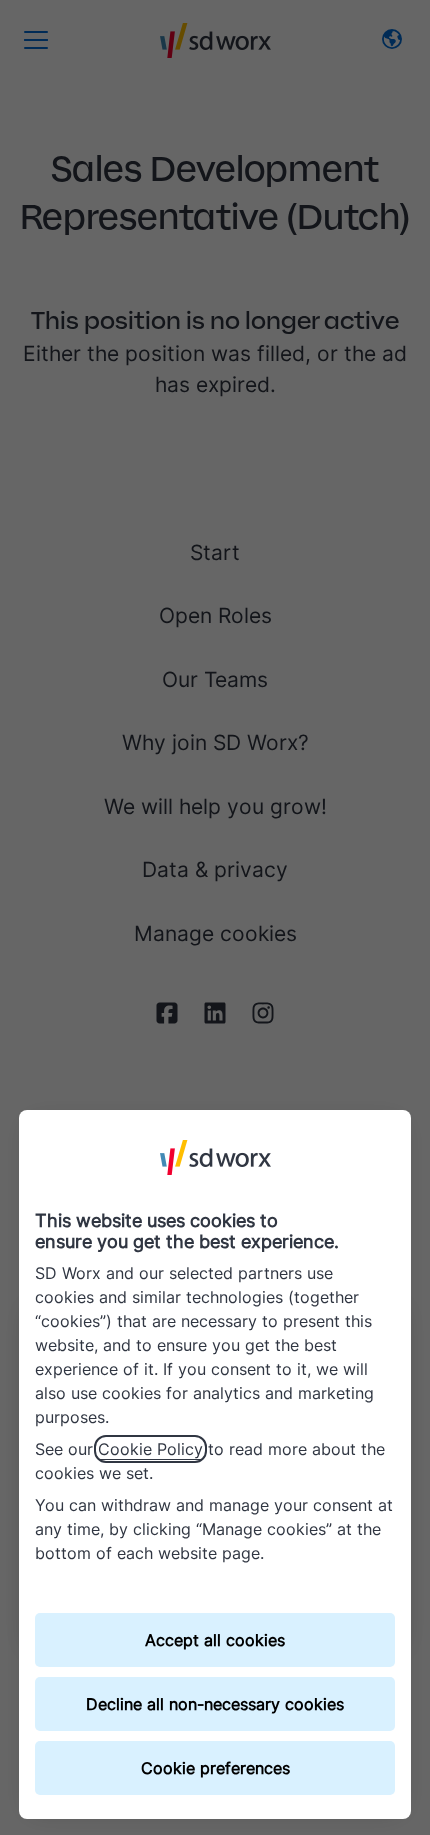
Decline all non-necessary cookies (215, 1704)
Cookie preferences (215, 1768)
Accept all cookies (215, 1640)
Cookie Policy (150, 1449)
